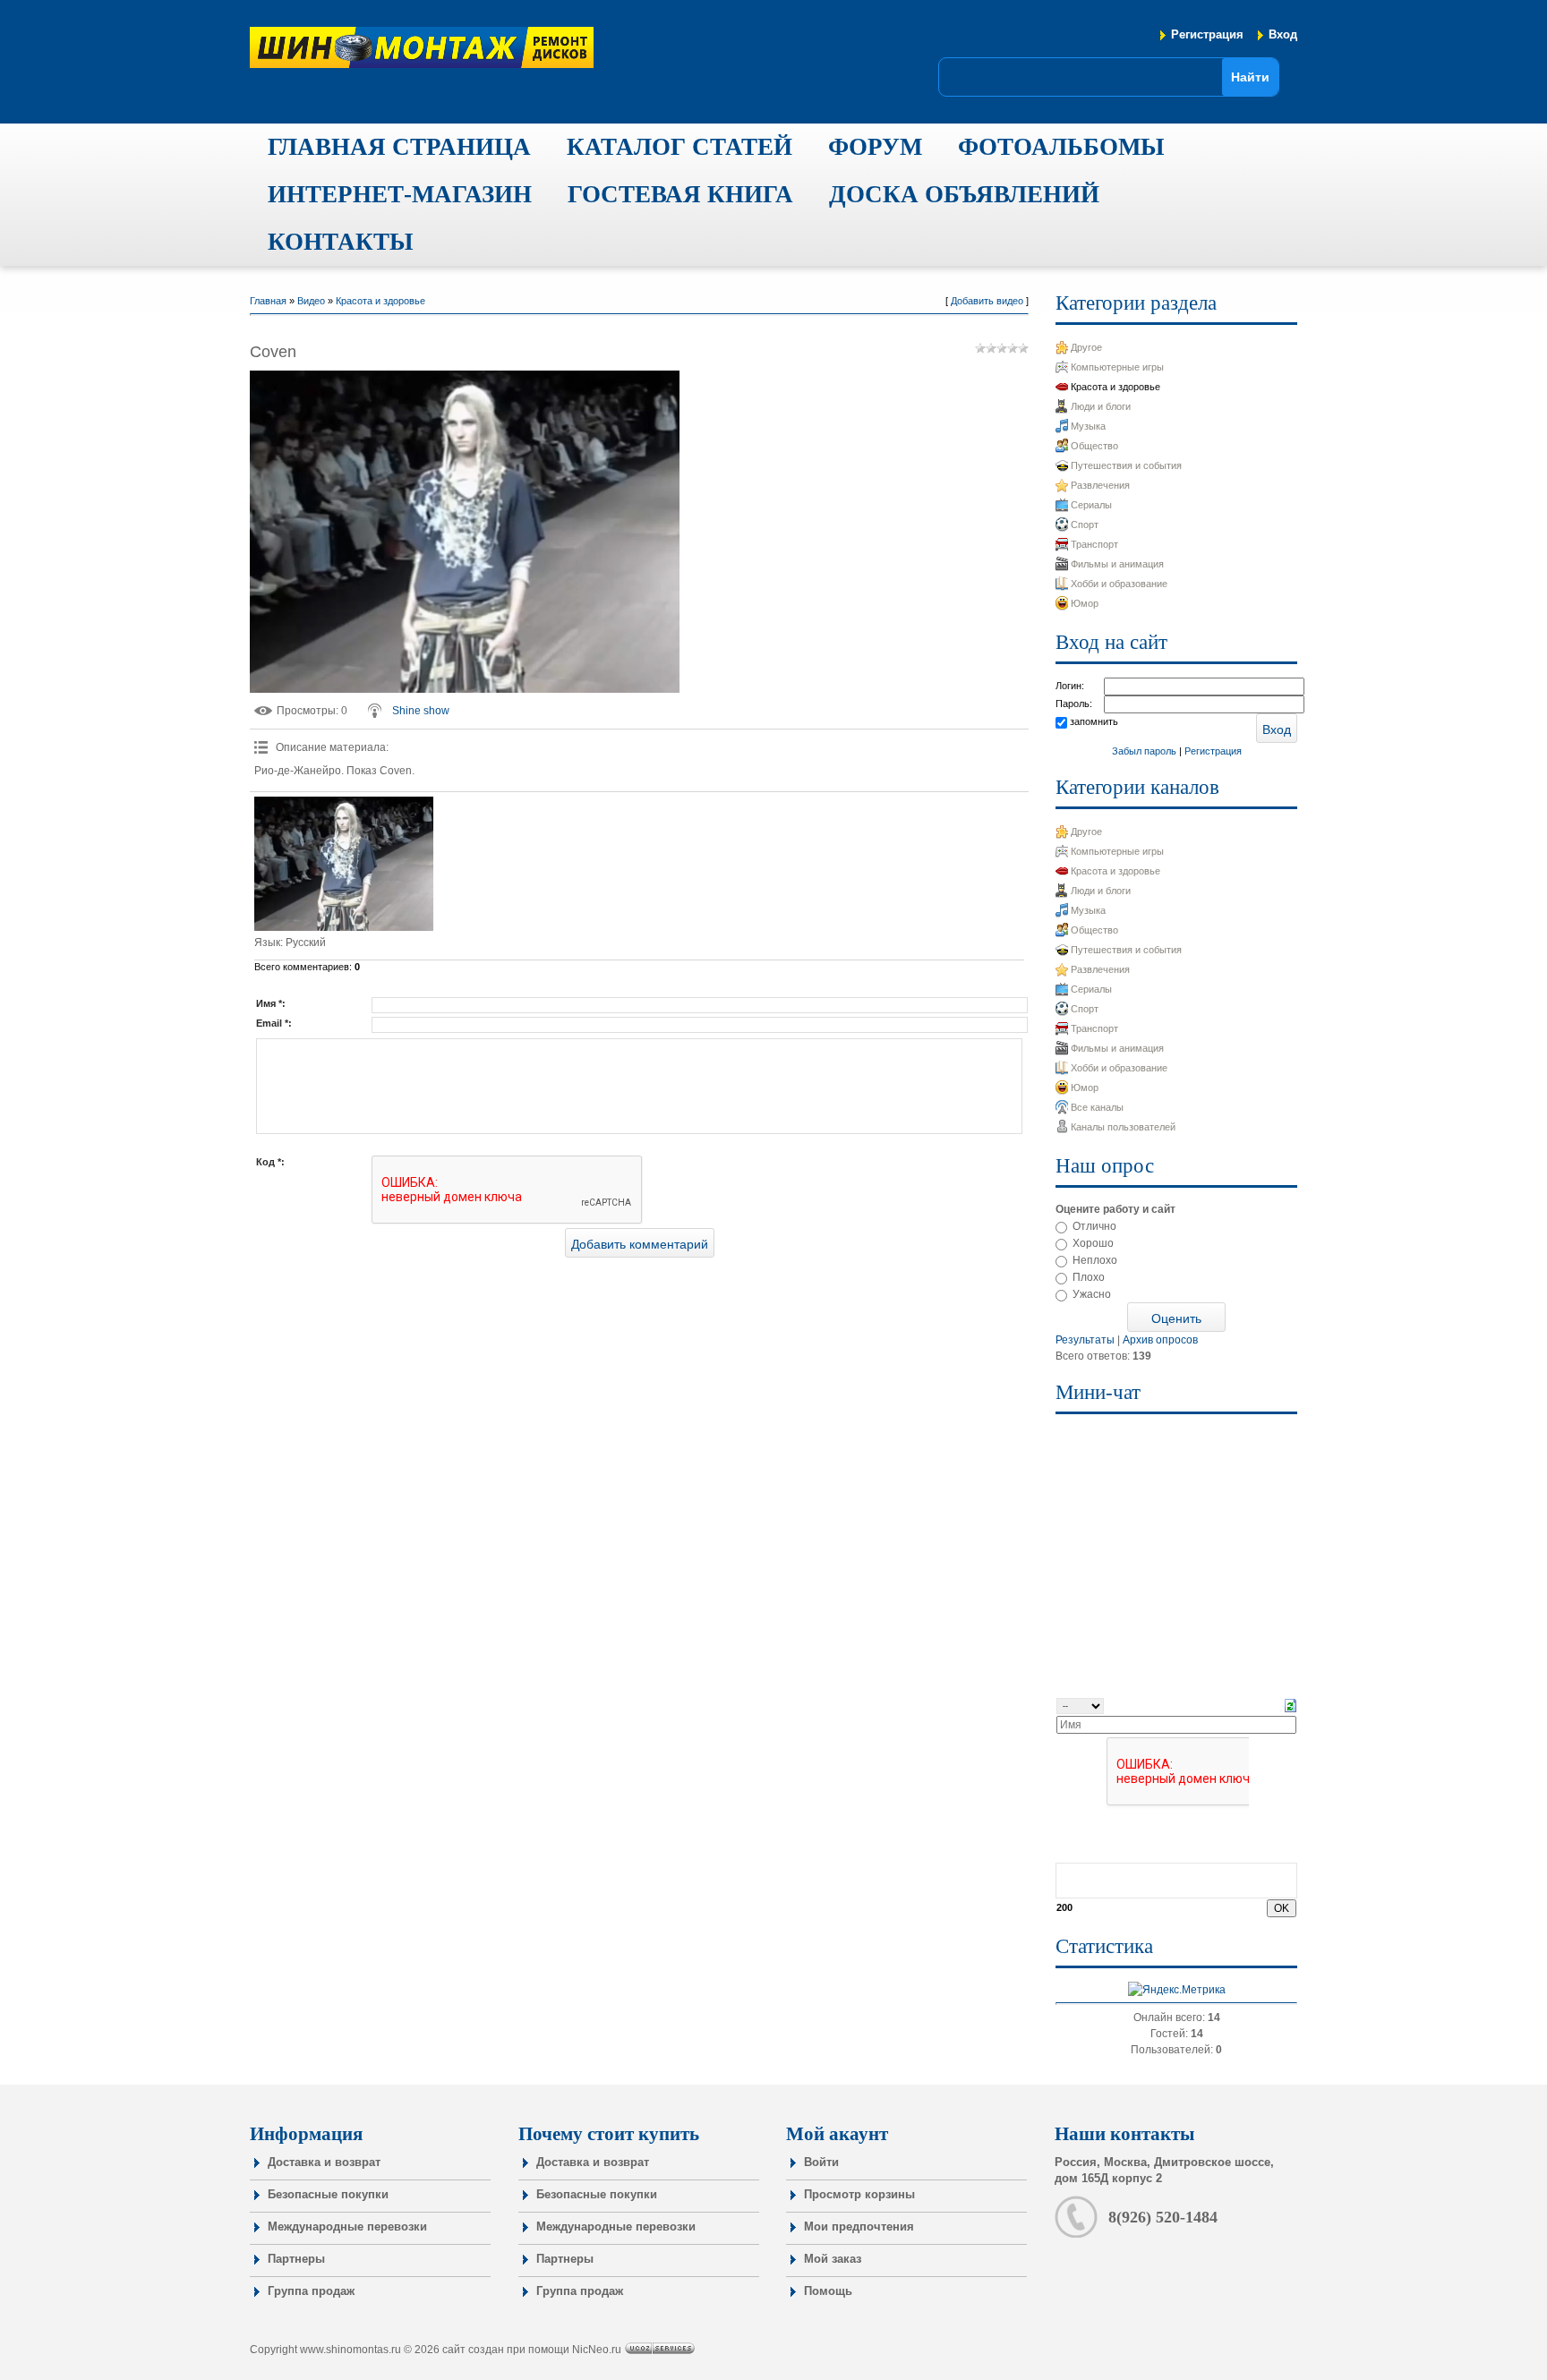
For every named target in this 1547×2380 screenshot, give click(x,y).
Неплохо (1095, 1260)
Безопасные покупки (328, 2194)
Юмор (1085, 603)
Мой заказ (833, 2259)
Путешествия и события (1126, 465)
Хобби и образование (1119, 584)
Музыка (1088, 426)
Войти (821, 2162)
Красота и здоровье (380, 301)
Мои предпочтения (859, 2226)
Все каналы (1097, 1107)
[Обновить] (1291, 1705)
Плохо (1089, 1277)
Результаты (1085, 1340)
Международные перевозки (347, 2226)
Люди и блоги (1101, 406)
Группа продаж (311, 2291)
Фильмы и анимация (1117, 564)
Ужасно (1092, 1294)
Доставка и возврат (324, 2162)
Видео (311, 301)
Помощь (828, 2291)
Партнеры (296, 2259)
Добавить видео (987, 301)
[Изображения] (344, 864)
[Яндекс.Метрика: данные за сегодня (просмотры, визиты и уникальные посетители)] (1177, 1990)
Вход (1283, 34)
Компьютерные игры (1117, 367)
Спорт (1085, 525)
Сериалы (1091, 505)
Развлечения (1100, 485)
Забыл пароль (1144, 751)
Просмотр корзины (859, 2194)
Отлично (1094, 1226)
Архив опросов (1160, 1340)
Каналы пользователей (1123, 1127)
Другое (1086, 347)
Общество (1094, 446)
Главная (268, 301)
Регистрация (1207, 34)
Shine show (421, 711)
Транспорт (1094, 544)
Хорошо (1093, 1243)
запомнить (1094, 721)
